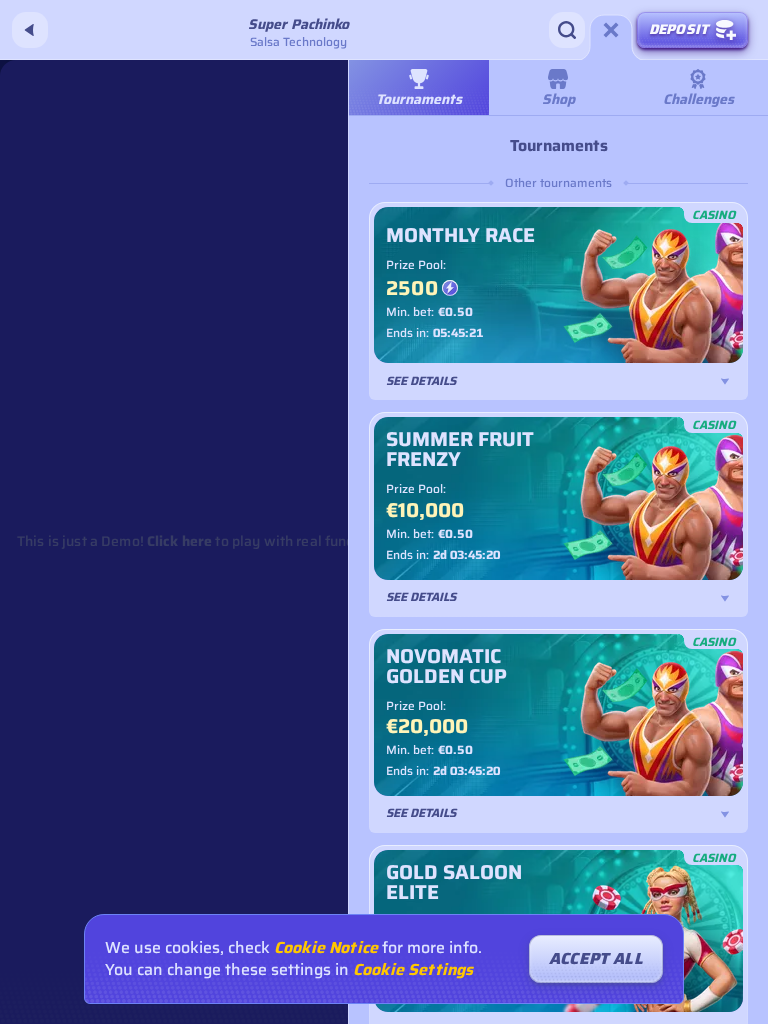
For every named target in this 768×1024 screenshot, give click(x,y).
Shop (558, 99)
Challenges (698, 99)
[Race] (611, 30)
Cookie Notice (326, 948)
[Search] (567, 30)
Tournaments (419, 99)
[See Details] (725, 381)
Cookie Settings (413, 970)
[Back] (30, 30)
